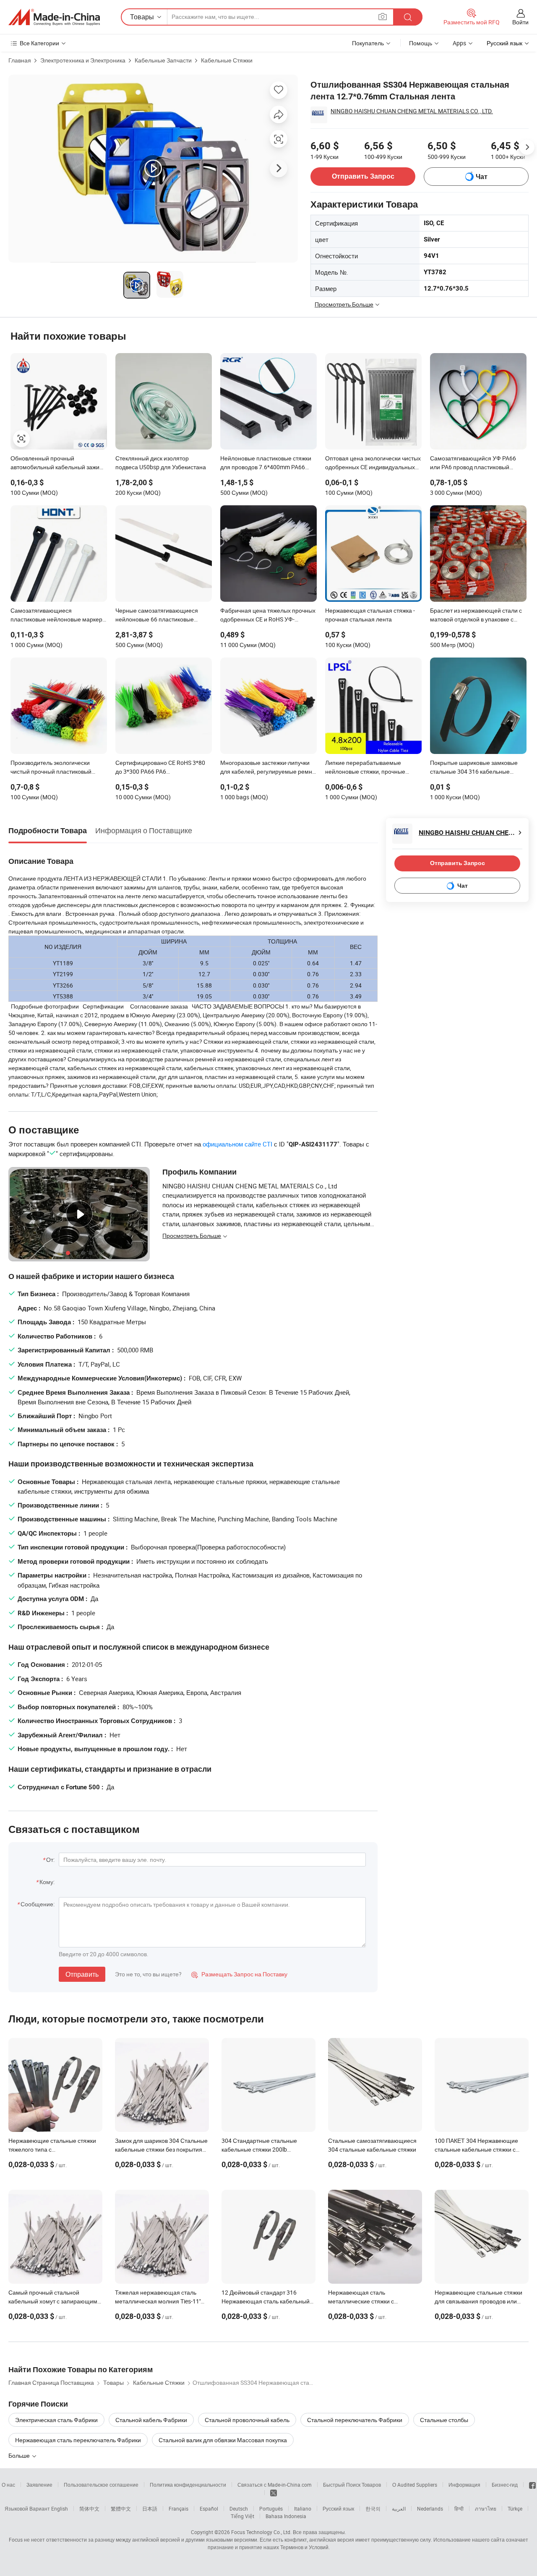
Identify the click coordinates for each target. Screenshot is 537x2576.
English (60, 2508)
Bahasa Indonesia (286, 2516)
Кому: (47, 1882)
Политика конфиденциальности (188, 2485)
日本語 (150, 2508)
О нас (8, 2485)
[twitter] (274, 2493)
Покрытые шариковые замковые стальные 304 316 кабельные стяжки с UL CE (474, 768)
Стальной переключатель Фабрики (355, 2420)
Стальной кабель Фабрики (151, 2420)
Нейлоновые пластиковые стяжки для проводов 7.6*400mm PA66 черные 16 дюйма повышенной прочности (266, 463)
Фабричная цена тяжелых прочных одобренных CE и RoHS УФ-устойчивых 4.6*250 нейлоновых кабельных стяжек (268, 616)
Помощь (421, 43)
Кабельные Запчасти (163, 60)
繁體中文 (121, 2508)
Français (179, 2508)
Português (271, 2508)
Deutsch (239, 2508)
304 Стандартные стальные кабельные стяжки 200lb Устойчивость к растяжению (259, 2149)
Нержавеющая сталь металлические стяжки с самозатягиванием (361, 2301)
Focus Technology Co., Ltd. (261, 2532)
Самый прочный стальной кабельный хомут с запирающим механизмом (53, 2301)
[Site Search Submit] (408, 17)
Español (209, 2508)
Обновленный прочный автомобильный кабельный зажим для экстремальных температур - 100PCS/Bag (57, 463)
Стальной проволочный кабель (247, 2420)
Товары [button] (142, 17)
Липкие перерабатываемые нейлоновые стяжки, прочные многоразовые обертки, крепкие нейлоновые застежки (369, 768)
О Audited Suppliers (415, 2485)
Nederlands (430, 2508)
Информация (464, 2485)
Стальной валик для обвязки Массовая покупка (223, 2440)
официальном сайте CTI (237, 1144)
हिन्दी (459, 2508)
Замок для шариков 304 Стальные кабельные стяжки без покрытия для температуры (161, 2149)
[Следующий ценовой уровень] (527, 147)
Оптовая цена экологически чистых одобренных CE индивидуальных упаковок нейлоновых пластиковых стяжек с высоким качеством (373, 463)
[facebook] (532, 2485)
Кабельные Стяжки (227, 60)
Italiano (303, 2508)
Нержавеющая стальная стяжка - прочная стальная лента (370, 615)
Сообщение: (38, 1904)
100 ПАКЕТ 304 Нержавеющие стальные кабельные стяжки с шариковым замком (476, 2149)
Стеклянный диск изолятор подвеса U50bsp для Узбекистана (161, 463)
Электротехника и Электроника (83, 60)
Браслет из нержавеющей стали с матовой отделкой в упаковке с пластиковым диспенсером (476, 616)
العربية (399, 2508)
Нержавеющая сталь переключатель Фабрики (78, 2440)
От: (50, 1860)
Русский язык (338, 2508)
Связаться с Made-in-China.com (275, 2485)
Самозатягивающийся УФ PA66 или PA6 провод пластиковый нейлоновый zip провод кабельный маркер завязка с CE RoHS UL (477, 463)
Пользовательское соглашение (101, 2485)
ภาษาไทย (486, 2508)
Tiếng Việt (242, 2516)
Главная (20, 60)
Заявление (39, 2485)
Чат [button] (482, 177)
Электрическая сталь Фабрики (56, 2420)
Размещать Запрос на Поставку (239, 1974)
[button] (383, 17)
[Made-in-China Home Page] (54, 17)
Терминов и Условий (304, 2547)
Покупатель (368, 43)
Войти (520, 22)
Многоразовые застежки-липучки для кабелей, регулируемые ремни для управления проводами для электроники (268, 768)
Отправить (82, 1974)
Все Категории (39, 43)
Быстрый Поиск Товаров (352, 2485)
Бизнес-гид (505, 2485)
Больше (20, 2455)
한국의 (373, 2508)
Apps (459, 43)
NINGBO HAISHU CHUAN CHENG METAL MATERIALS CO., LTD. (412, 111)
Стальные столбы (444, 2420)
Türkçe (515, 2508)
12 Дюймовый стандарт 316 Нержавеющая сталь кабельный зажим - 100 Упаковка (266, 2301)
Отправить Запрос (363, 176)
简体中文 (89, 2508)
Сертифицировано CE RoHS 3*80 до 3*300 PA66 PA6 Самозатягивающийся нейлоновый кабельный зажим (164, 768)
